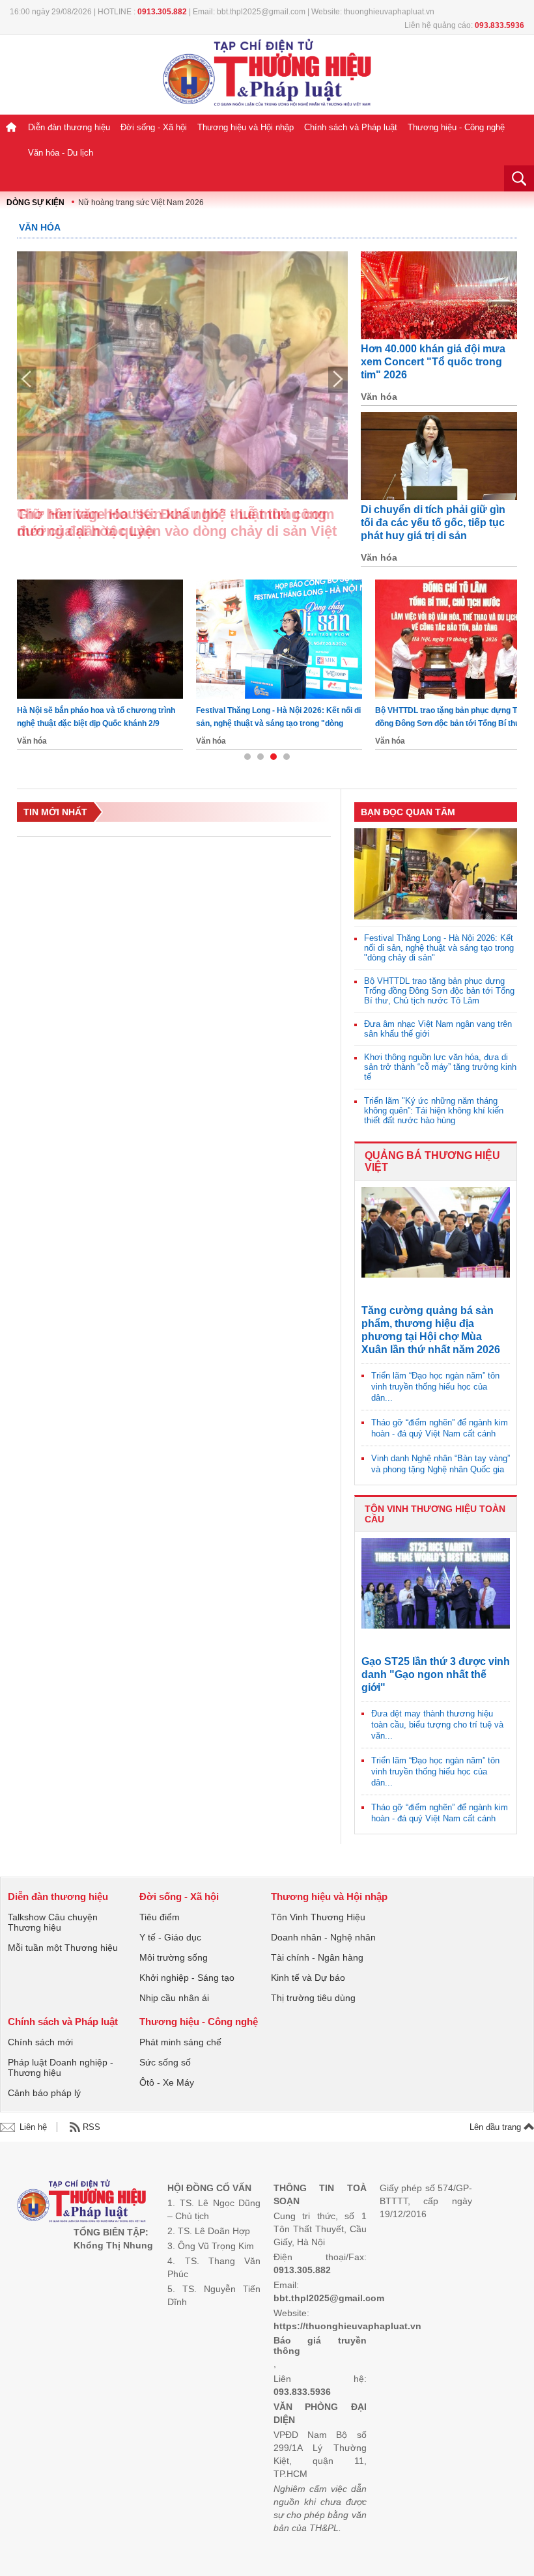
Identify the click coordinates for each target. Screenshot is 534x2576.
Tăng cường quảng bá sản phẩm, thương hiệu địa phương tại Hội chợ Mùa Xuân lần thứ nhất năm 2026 (431, 1330)
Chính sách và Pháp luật (351, 127)
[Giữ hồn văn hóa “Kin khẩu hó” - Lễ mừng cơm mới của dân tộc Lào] (182, 375)
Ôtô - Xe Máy (167, 2082)
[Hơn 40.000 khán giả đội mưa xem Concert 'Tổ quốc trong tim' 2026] (439, 295)
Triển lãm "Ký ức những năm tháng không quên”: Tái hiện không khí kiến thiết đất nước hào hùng (434, 1111)
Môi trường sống (174, 1957)
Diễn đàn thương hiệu (69, 127)
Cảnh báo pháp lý (44, 2093)
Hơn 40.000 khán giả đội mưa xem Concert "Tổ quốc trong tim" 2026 (433, 362)
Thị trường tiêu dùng (313, 1998)
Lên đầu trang (497, 2127)
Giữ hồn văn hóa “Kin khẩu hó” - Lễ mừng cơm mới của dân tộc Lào (176, 523)
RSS (91, 2127)
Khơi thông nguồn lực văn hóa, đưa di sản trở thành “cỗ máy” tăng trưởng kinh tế (440, 1067)
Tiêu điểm (160, 1917)
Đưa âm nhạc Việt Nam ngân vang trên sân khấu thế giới (438, 1029)
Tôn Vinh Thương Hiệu (318, 1917)
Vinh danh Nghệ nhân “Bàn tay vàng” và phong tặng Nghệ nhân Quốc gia (441, 1464)
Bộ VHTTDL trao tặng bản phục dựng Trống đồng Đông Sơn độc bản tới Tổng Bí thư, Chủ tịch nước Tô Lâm (439, 991)
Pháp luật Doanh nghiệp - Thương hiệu (61, 2067)
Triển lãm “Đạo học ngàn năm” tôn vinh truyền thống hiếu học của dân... (435, 1387)
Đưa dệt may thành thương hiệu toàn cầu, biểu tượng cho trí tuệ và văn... (437, 1725)
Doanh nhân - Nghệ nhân (323, 1937)
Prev (27, 380)
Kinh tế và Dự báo (308, 1978)
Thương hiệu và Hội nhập (246, 127)
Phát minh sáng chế (180, 2042)
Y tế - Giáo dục (170, 1937)
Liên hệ (33, 2127)
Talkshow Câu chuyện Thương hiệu (53, 1922)
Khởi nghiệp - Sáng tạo (187, 1978)
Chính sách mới (40, 2042)
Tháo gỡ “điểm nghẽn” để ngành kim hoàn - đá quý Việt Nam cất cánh (440, 1428)
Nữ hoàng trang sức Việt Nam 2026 (141, 203)
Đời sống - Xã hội (154, 127)
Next (338, 380)
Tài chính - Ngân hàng (317, 1957)
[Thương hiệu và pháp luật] (82, 2203)
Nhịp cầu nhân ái (174, 1998)
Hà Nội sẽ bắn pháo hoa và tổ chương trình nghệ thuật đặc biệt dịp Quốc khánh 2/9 (96, 717)
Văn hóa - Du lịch (61, 153)
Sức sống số (165, 2062)
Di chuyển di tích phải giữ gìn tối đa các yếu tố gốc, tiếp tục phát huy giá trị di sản (433, 523)
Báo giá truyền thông (320, 2345)
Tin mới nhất (55, 812)
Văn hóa (40, 227)
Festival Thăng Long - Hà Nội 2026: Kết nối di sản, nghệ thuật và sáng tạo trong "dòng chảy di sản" (278, 718)
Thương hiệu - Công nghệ (456, 127)
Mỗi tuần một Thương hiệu (63, 1948)
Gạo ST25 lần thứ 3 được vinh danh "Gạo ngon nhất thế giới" (436, 1674)
